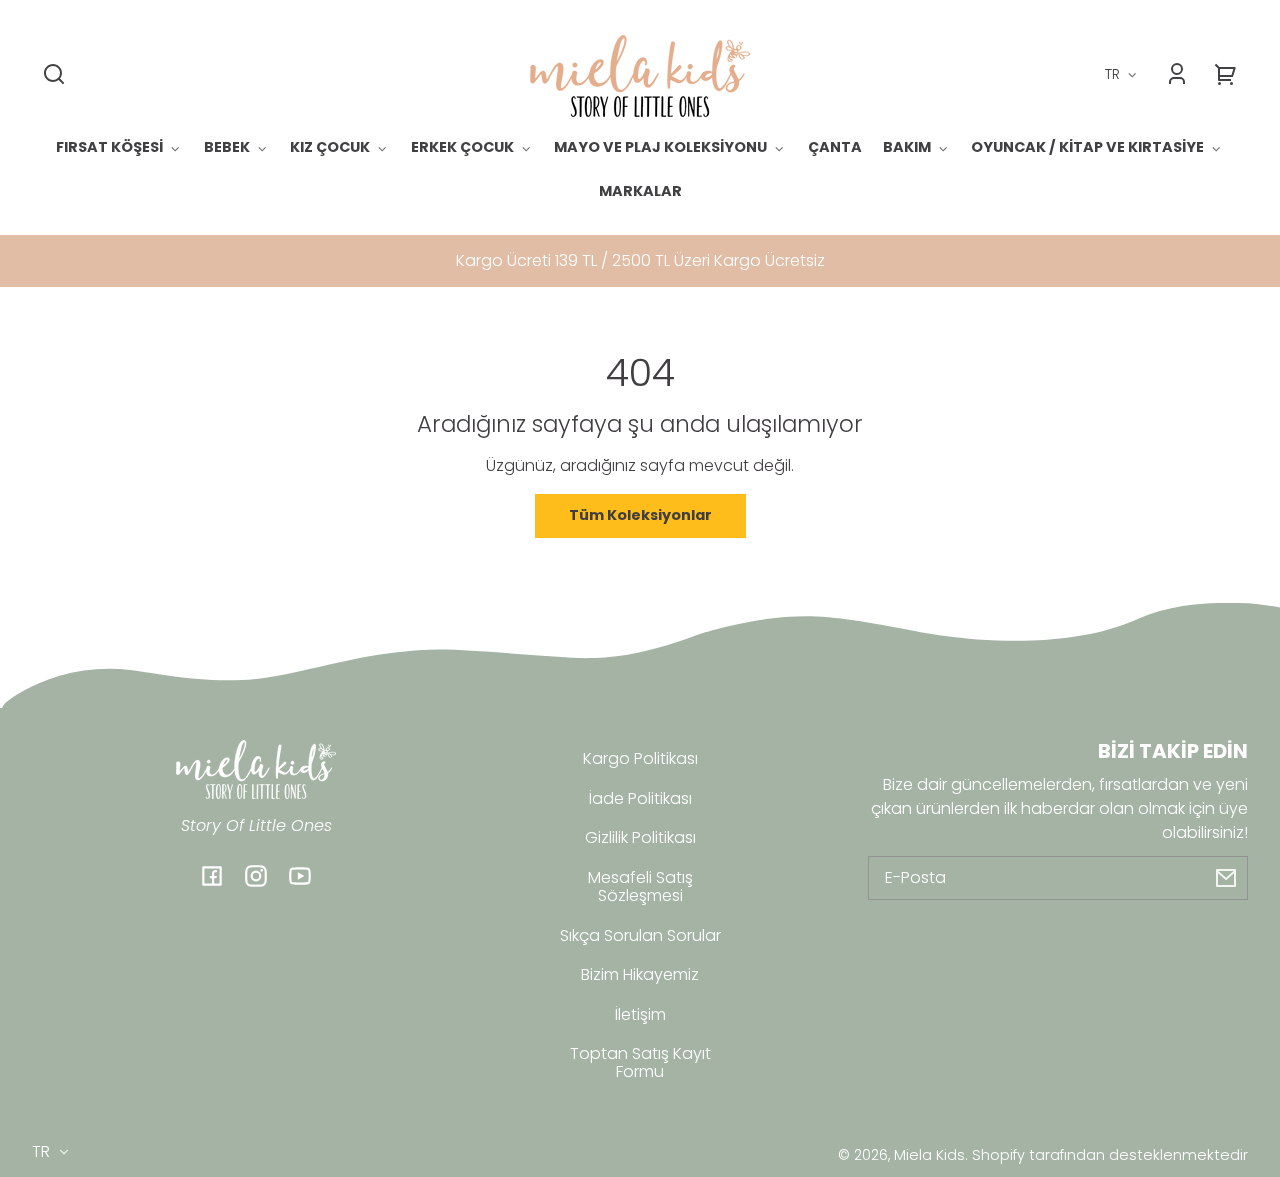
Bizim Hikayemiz (640, 974)
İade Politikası (640, 798)
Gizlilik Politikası (640, 837)
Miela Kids (929, 1155)
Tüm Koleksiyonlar (640, 515)
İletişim (640, 1014)
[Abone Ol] (1226, 878)
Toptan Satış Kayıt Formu (640, 1062)
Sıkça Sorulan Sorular (640, 935)
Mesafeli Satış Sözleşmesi (640, 886)
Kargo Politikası (640, 758)
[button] (54, 74)
